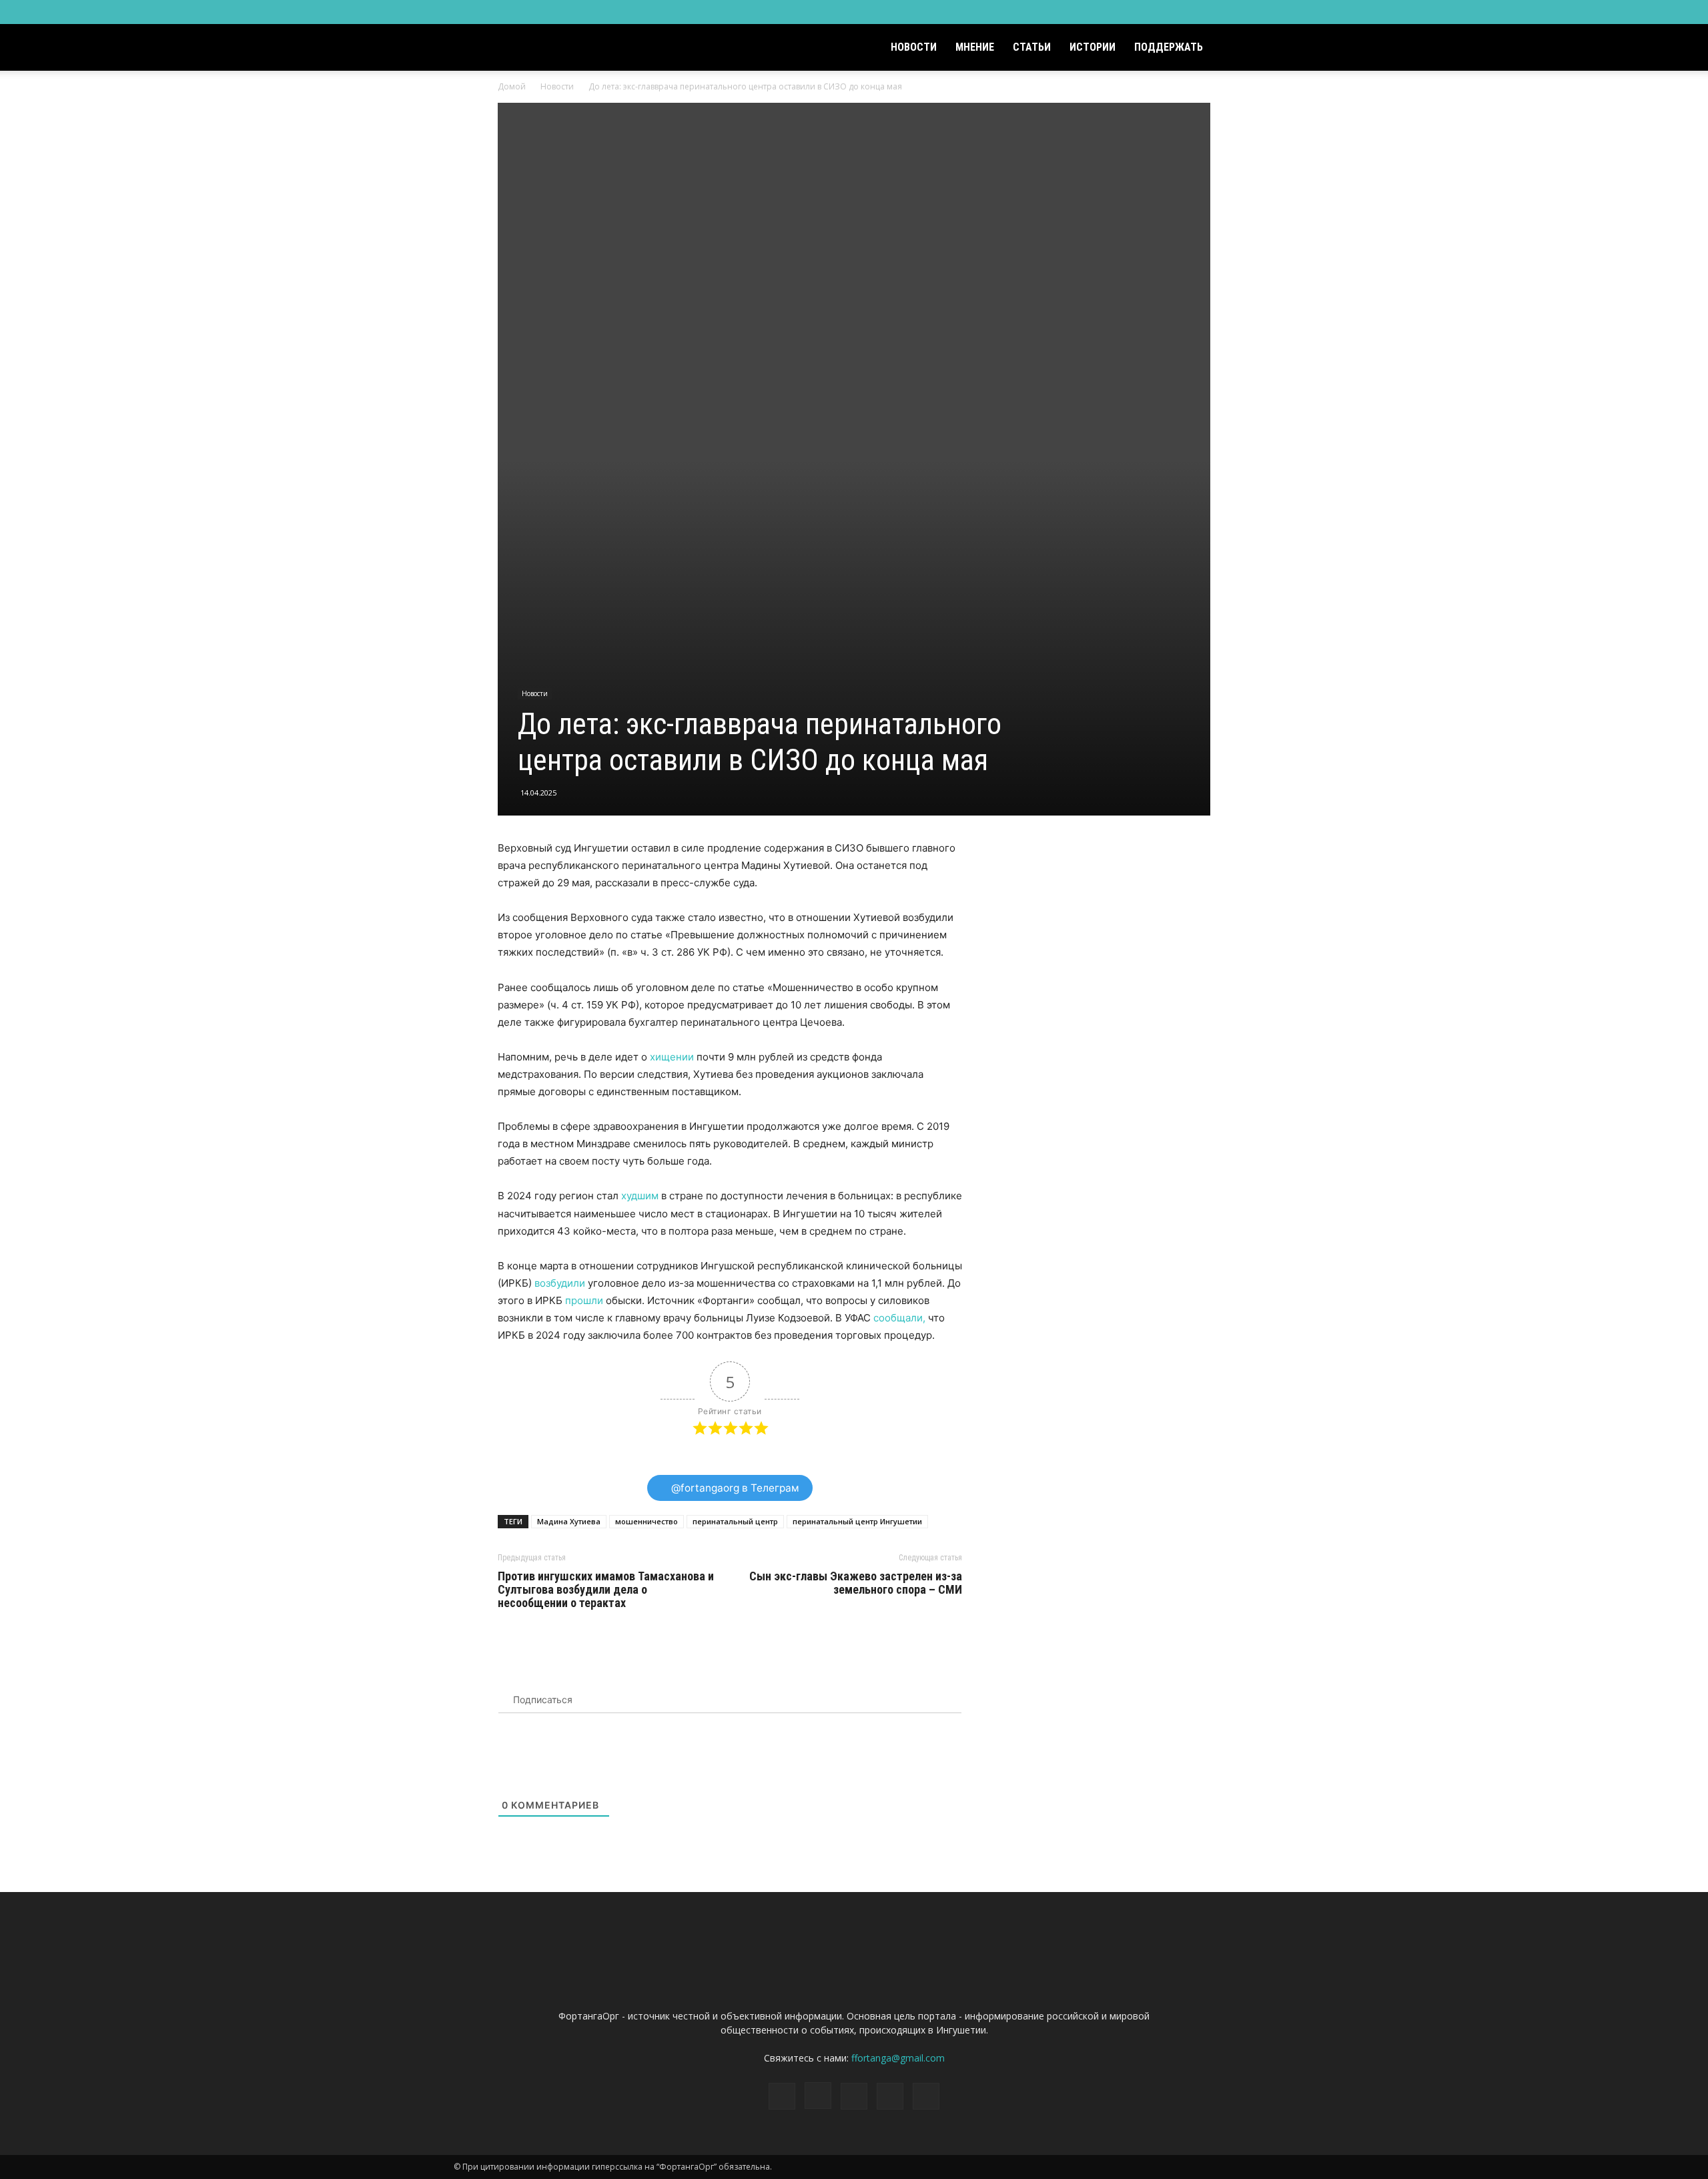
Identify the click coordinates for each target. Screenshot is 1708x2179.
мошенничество (647, 1521)
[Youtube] (1244, 12)
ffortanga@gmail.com (898, 2058)
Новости (914, 47)
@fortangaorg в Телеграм (734, 1488)
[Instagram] (1178, 12)
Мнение (975, 47)
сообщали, (899, 1318)
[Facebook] (1156, 12)
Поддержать (1169, 47)
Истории (1093, 47)
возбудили (560, 1283)
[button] (1238, 48)
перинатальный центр (735, 1521)
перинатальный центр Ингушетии (857, 1521)
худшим (640, 1196)
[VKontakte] (1222, 12)
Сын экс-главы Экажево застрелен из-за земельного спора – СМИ (856, 1583)
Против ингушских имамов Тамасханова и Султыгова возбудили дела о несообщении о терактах (606, 1590)
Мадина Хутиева (569, 1521)
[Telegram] (1200, 12)
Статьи (1032, 47)
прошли (584, 1300)
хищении (672, 1057)
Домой (512, 86)
